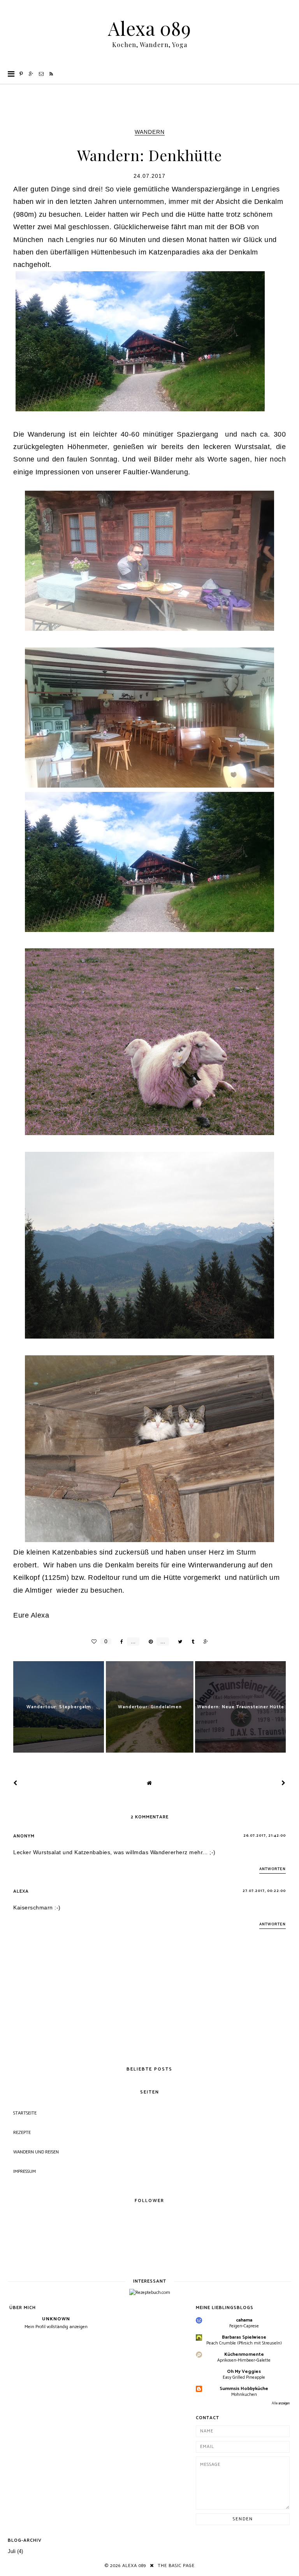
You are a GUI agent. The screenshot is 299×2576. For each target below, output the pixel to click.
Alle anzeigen (281, 2403)
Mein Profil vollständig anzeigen (56, 2327)
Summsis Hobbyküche (244, 2389)
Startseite (25, 2113)
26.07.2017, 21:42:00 (265, 1835)
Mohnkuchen (244, 2394)
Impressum (25, 2172)
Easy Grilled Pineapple (244, 2377)
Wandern (150, 132)
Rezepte (22, 2133)
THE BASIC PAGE (176, 2566)
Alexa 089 (149, 28)
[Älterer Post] (284, 1783)
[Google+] (31, 74)
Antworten (273, 1869)
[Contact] (41, 74)
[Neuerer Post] (15, 1783)
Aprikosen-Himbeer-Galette (244, 2360)
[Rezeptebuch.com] (150, 2293)
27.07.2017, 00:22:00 (264, 1891)
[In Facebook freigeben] (120, 1642)
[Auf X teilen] (178, 1642)
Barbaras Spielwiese (244, 2337)
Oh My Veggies (244, 2372)
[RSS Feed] (51, 74)
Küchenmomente (244, 2354)
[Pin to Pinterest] (149, 1642)
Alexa (21, 1891)
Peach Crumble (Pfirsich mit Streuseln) (244, 2343)
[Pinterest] (21, 74)
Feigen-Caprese (244, 2326)
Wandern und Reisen (36, 2152)
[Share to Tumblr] (191, 1642)
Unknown (56, 2319)
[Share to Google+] (204, 1642)
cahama (244, 2320)
